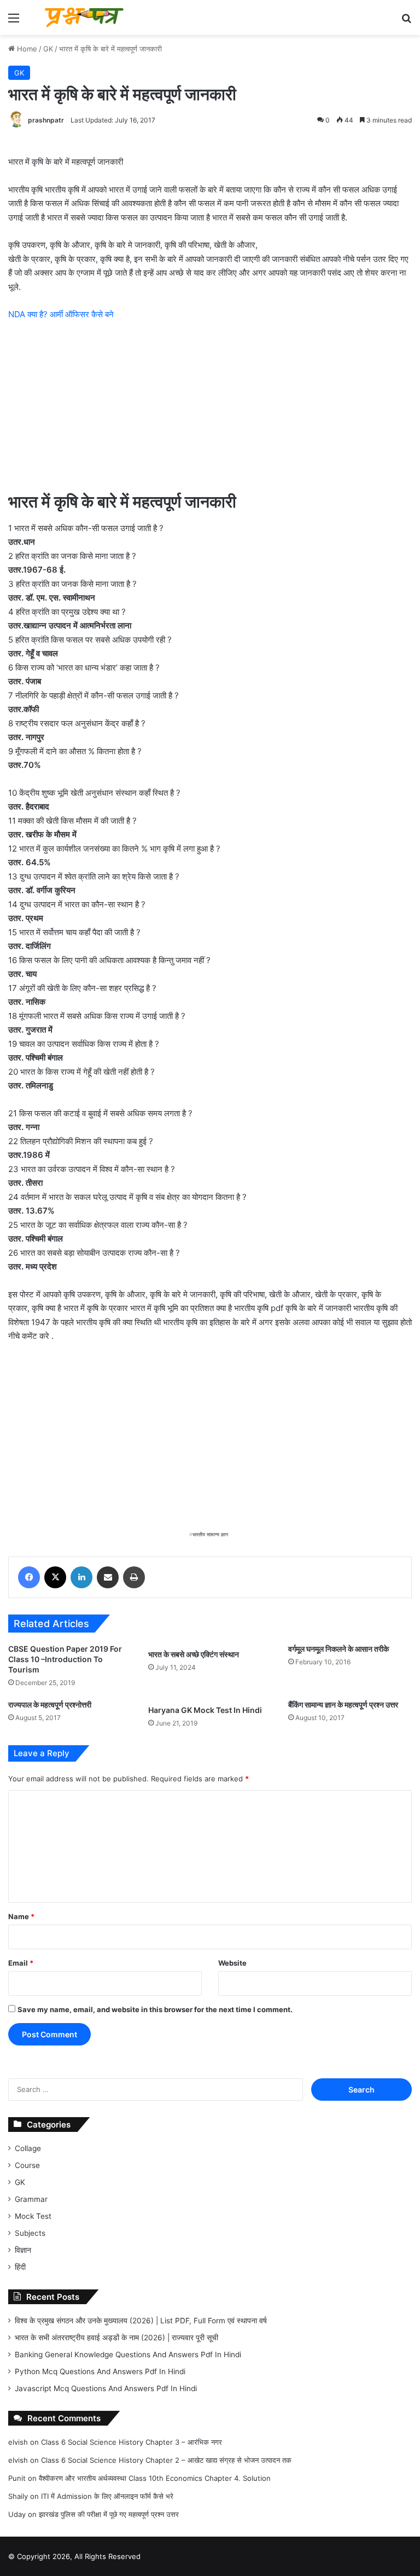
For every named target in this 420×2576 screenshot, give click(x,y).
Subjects (30, 2233)
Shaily (18, 2496)
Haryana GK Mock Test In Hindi (205, 1710)
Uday (17, 2514)
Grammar (31, 2199)
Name (21, 1916)
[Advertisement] (210, 412)
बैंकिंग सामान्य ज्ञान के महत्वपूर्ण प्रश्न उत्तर (343, 1704)
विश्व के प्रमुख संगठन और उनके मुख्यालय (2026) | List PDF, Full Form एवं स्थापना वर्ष (141, 2321)
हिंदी (20, 2267)
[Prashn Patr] (85, 18)
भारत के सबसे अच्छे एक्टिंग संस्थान (194, 1654)
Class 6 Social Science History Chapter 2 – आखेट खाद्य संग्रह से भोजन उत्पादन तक (166, 2460)
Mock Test (33, 2216)
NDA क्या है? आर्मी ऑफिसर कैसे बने (61, 314)
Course (27, 2165)
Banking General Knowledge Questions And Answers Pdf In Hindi (128, 2354)
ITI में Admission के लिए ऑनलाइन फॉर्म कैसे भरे (107, 2496)
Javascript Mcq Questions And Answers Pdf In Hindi (106, 2388)
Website (232, 1963)
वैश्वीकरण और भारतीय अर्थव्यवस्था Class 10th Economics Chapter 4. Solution (155, 2478)
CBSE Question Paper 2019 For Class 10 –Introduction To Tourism (65, 1659)
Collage (28, 2148)
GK (48, 49)
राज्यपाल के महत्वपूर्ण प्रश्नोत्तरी (50, 1704)
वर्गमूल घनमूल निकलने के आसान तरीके (339, 1649)
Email (21, 1963)
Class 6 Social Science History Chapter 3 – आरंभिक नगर (132, 2442)
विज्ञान (23, 2250)
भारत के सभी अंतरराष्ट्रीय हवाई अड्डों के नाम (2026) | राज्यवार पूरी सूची (116, 2338)
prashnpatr (46, 120)
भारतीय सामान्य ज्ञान (210, 1534)
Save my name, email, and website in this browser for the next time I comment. (155, 2009)
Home (26, 49)
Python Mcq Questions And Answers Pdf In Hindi (100, 2371)
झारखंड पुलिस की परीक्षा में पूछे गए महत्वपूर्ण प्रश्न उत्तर (109, 2514)
